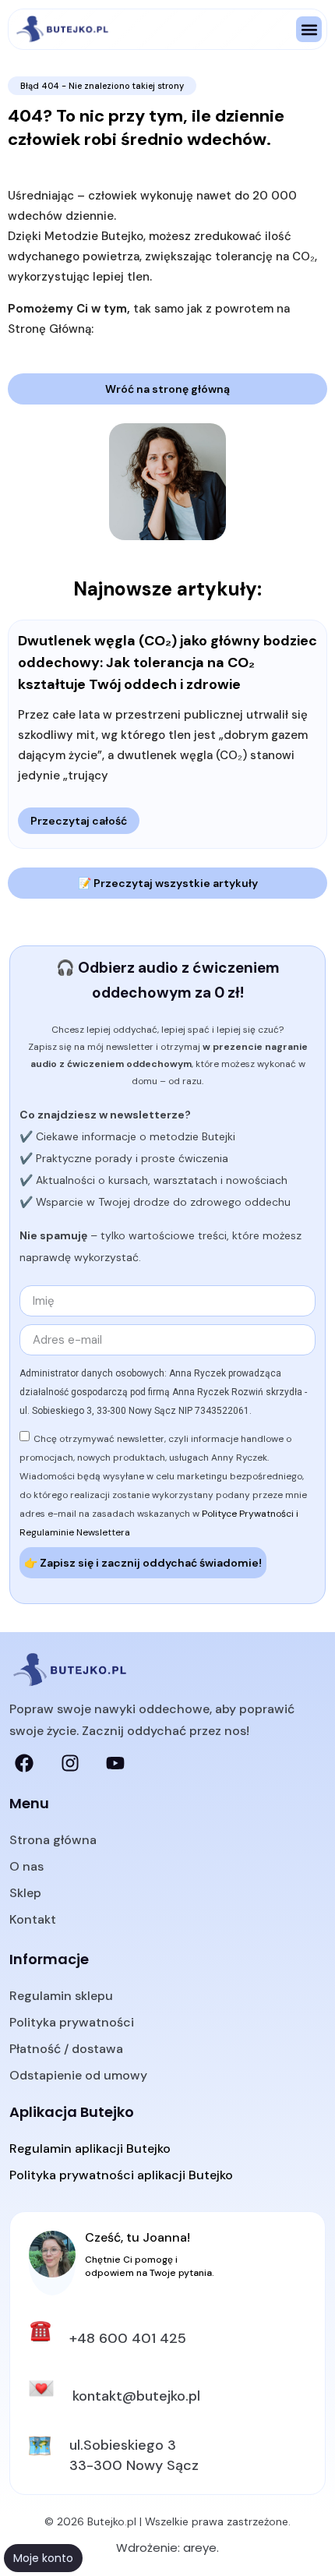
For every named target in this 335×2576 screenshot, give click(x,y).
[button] (309, 29)
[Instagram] (69, 1763)
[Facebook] (24, 1763)
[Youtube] (115, 1763)
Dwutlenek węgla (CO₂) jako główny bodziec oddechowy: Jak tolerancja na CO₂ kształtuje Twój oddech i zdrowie (167, 663)
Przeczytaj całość (79, 821)
